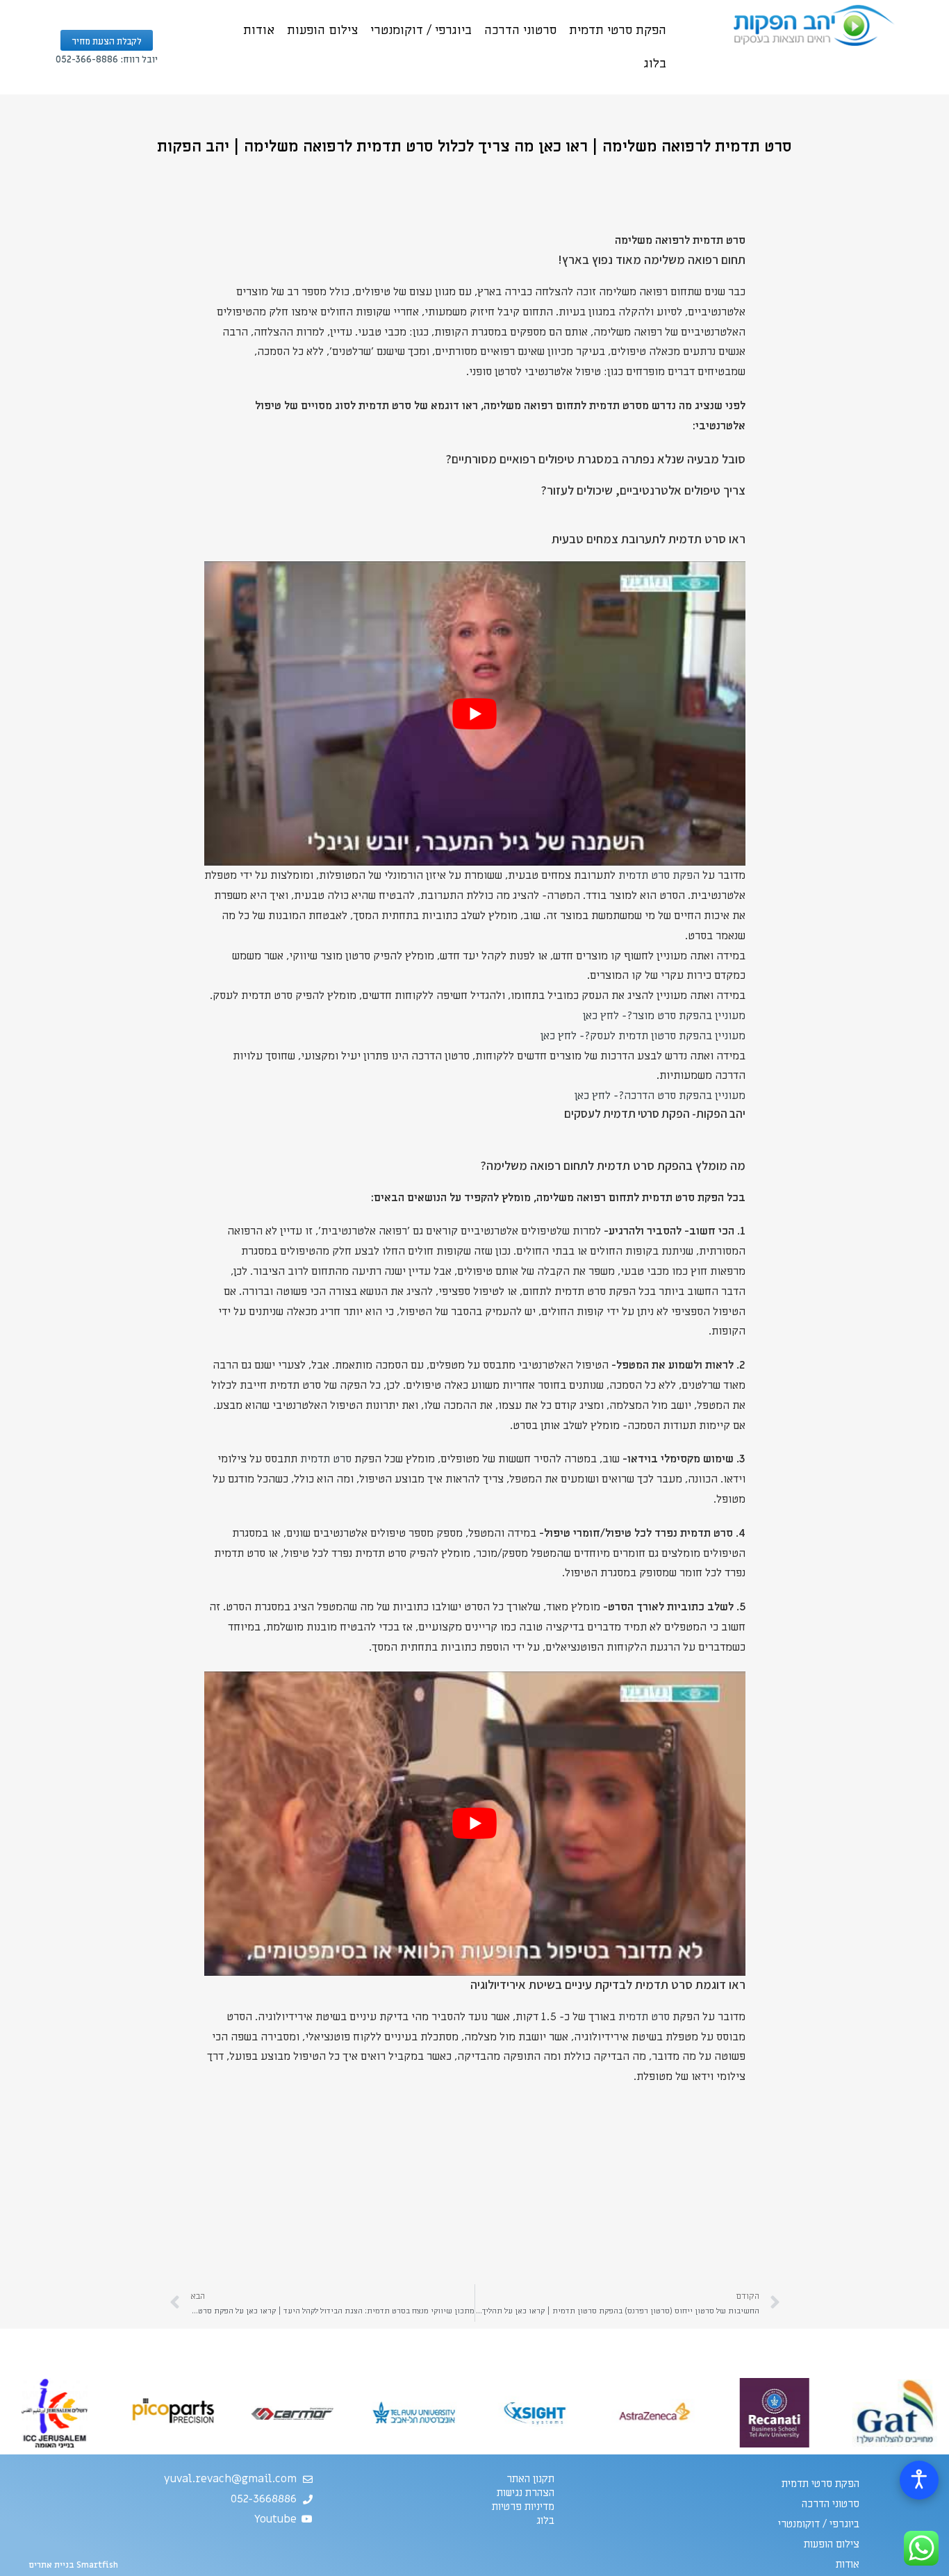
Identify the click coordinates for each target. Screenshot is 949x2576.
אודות (259, 30)
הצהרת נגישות (526, 2493)
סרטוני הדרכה (520, 30)
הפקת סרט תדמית (659, 875)
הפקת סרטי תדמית (618, 30)
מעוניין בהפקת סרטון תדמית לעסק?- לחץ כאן (643, 1036)
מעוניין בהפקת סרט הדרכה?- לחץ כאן (660, 1096)
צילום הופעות (322, 30)
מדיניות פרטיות (523, 2507)
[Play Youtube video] (475, 713)
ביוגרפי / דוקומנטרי (421, 30)
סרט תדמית (326, 1459)
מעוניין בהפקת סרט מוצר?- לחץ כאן (664, 1016)
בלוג (655, 64)
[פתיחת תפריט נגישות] (919, 2480)
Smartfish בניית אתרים (73, 2565)
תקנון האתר (530, 2479)
